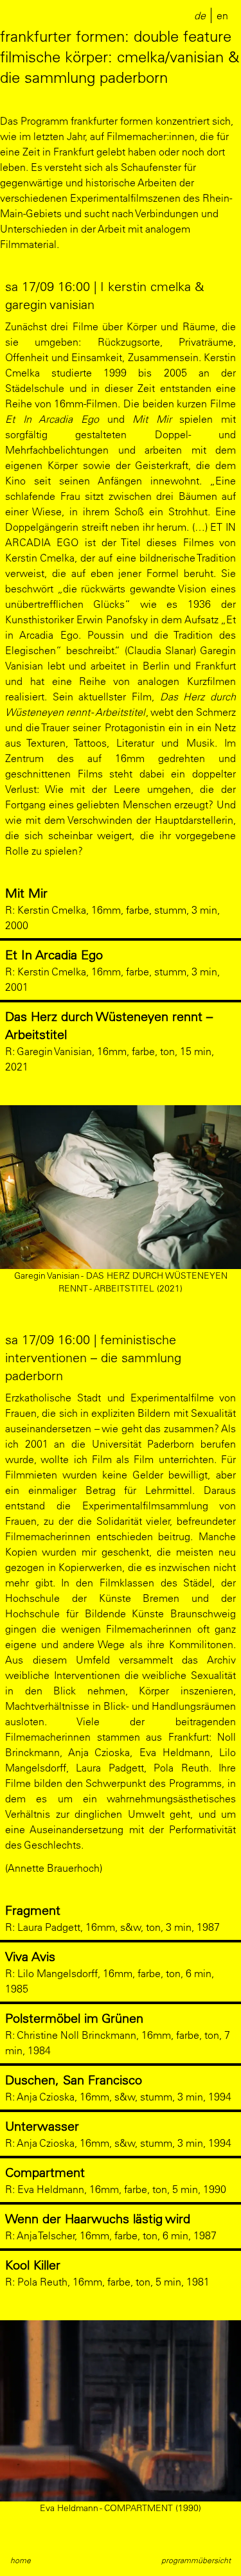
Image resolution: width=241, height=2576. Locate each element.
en (222, 15)
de (200, 15)
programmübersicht (196, 2560)
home (21, 2560)
